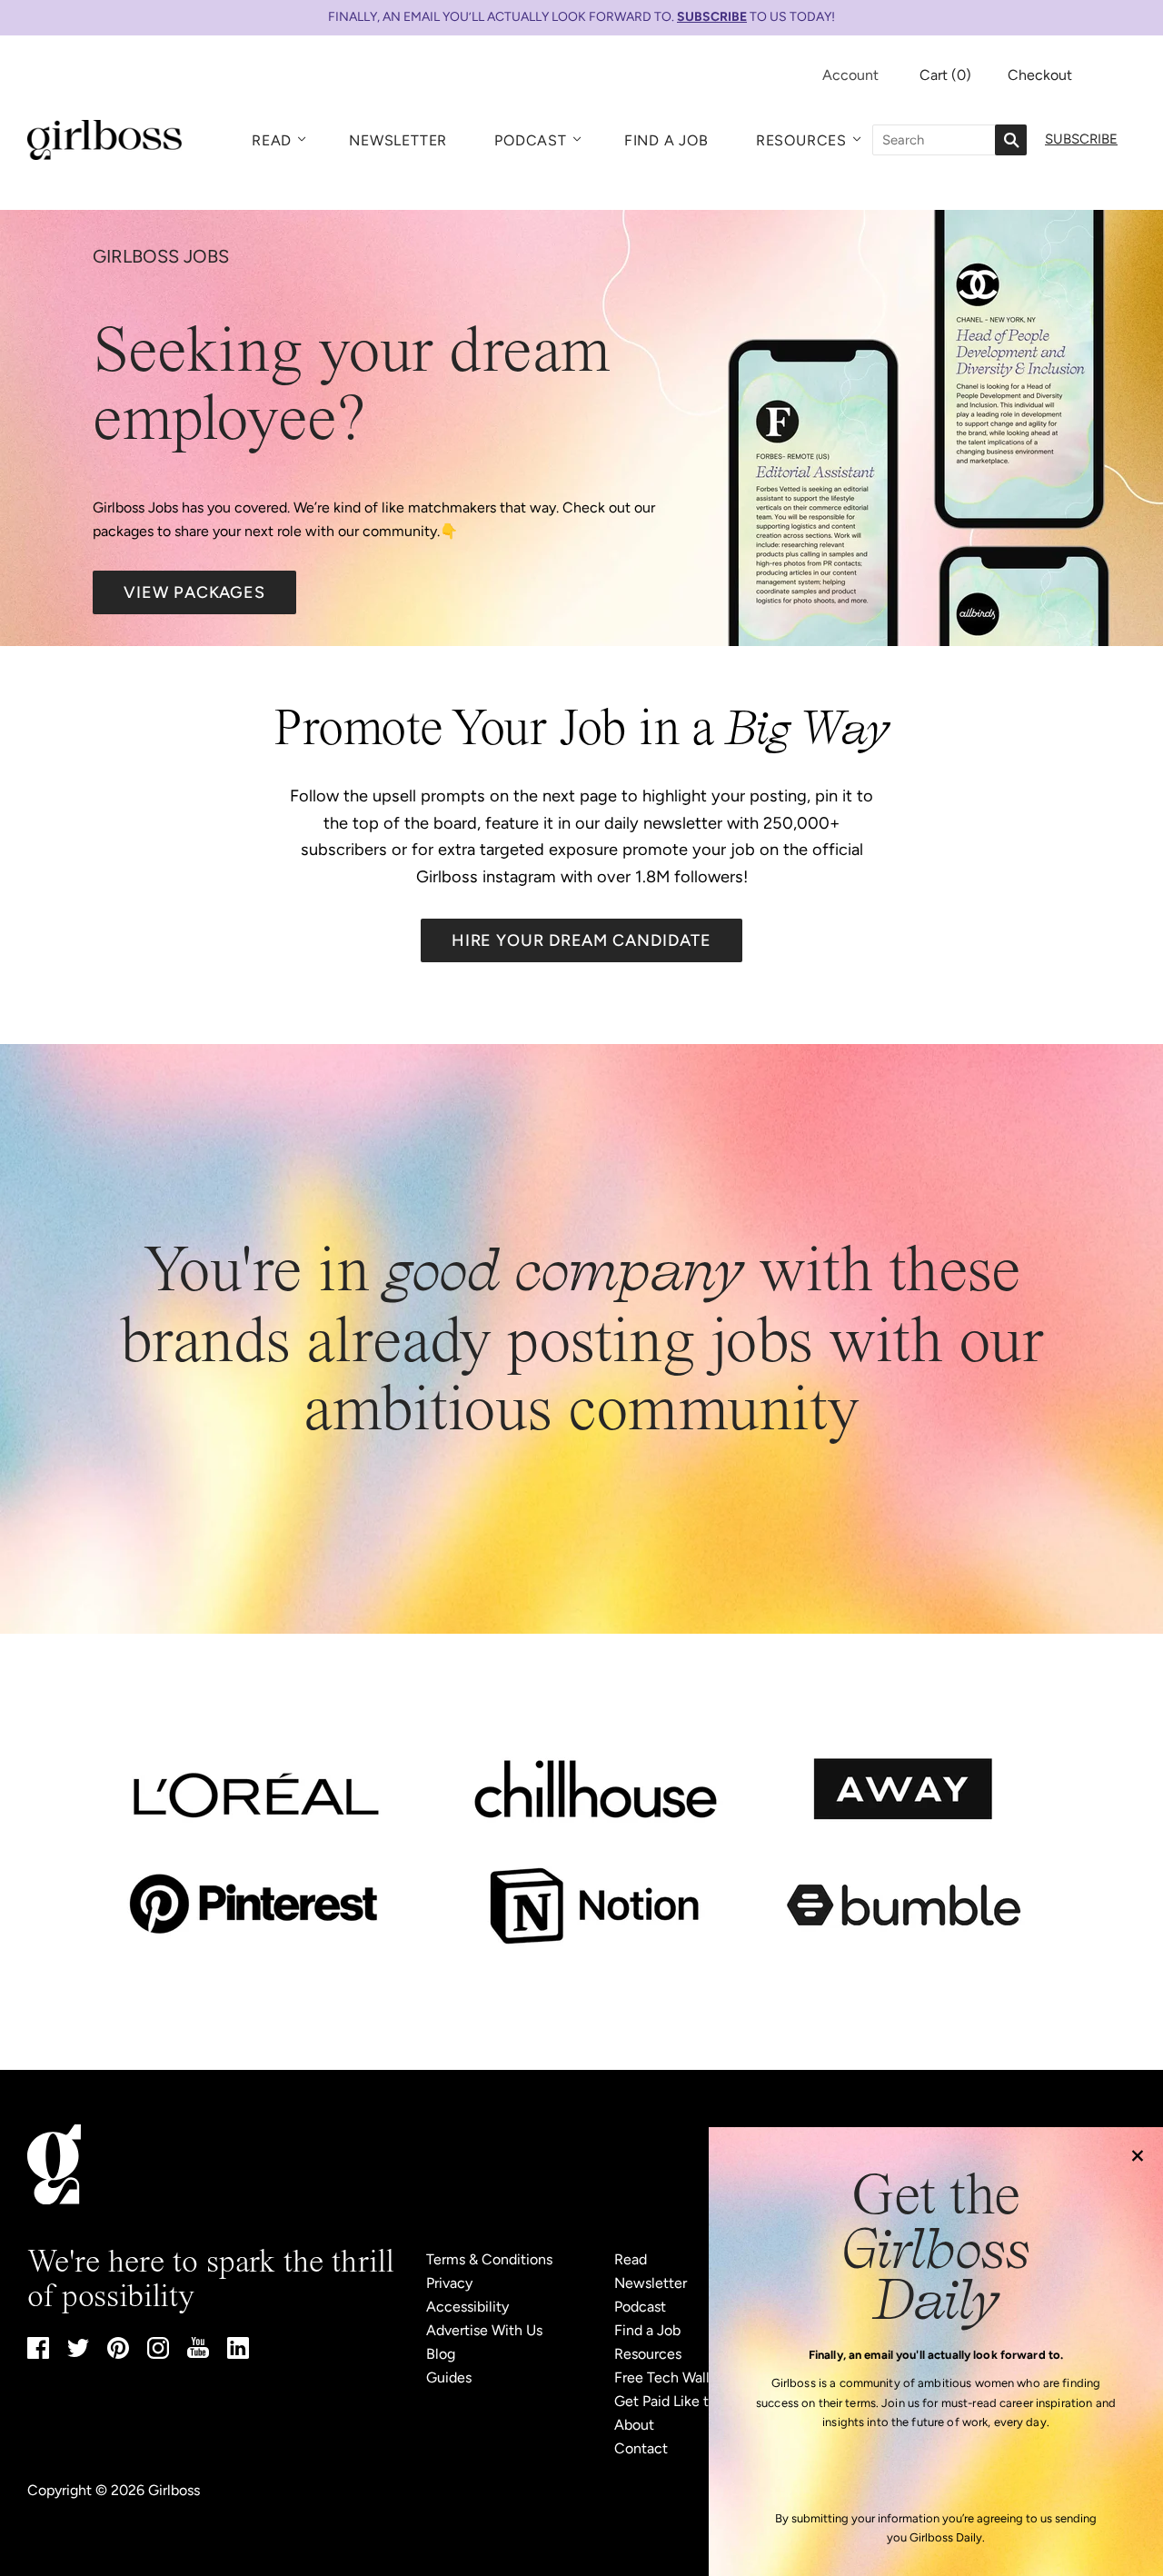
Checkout (1040, 75)
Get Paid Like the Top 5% (695, 2401)
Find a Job (666, 140)
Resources (801, 140)
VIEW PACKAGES (194, 592)
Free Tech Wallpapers (683, 2377)
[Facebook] (38, 2354)
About (634, 2425)
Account (850, 75)
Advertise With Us (484, 2330)
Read (272, 140)
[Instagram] (158, 2354)
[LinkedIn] (238, 2354)
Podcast (531, 140)
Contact (641, 2448)
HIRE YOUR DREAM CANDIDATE (582, 940)
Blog (441, 2354)
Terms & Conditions (489, 2259)
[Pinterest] (118, 2354)
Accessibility (467, 2307)
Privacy (449, 2283)
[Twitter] (78, 2352)
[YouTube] (198, 2353)
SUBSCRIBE (712, 17)
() (945, 75)
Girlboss (174, 2490)
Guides (449, 2377)
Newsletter (398, 140)
